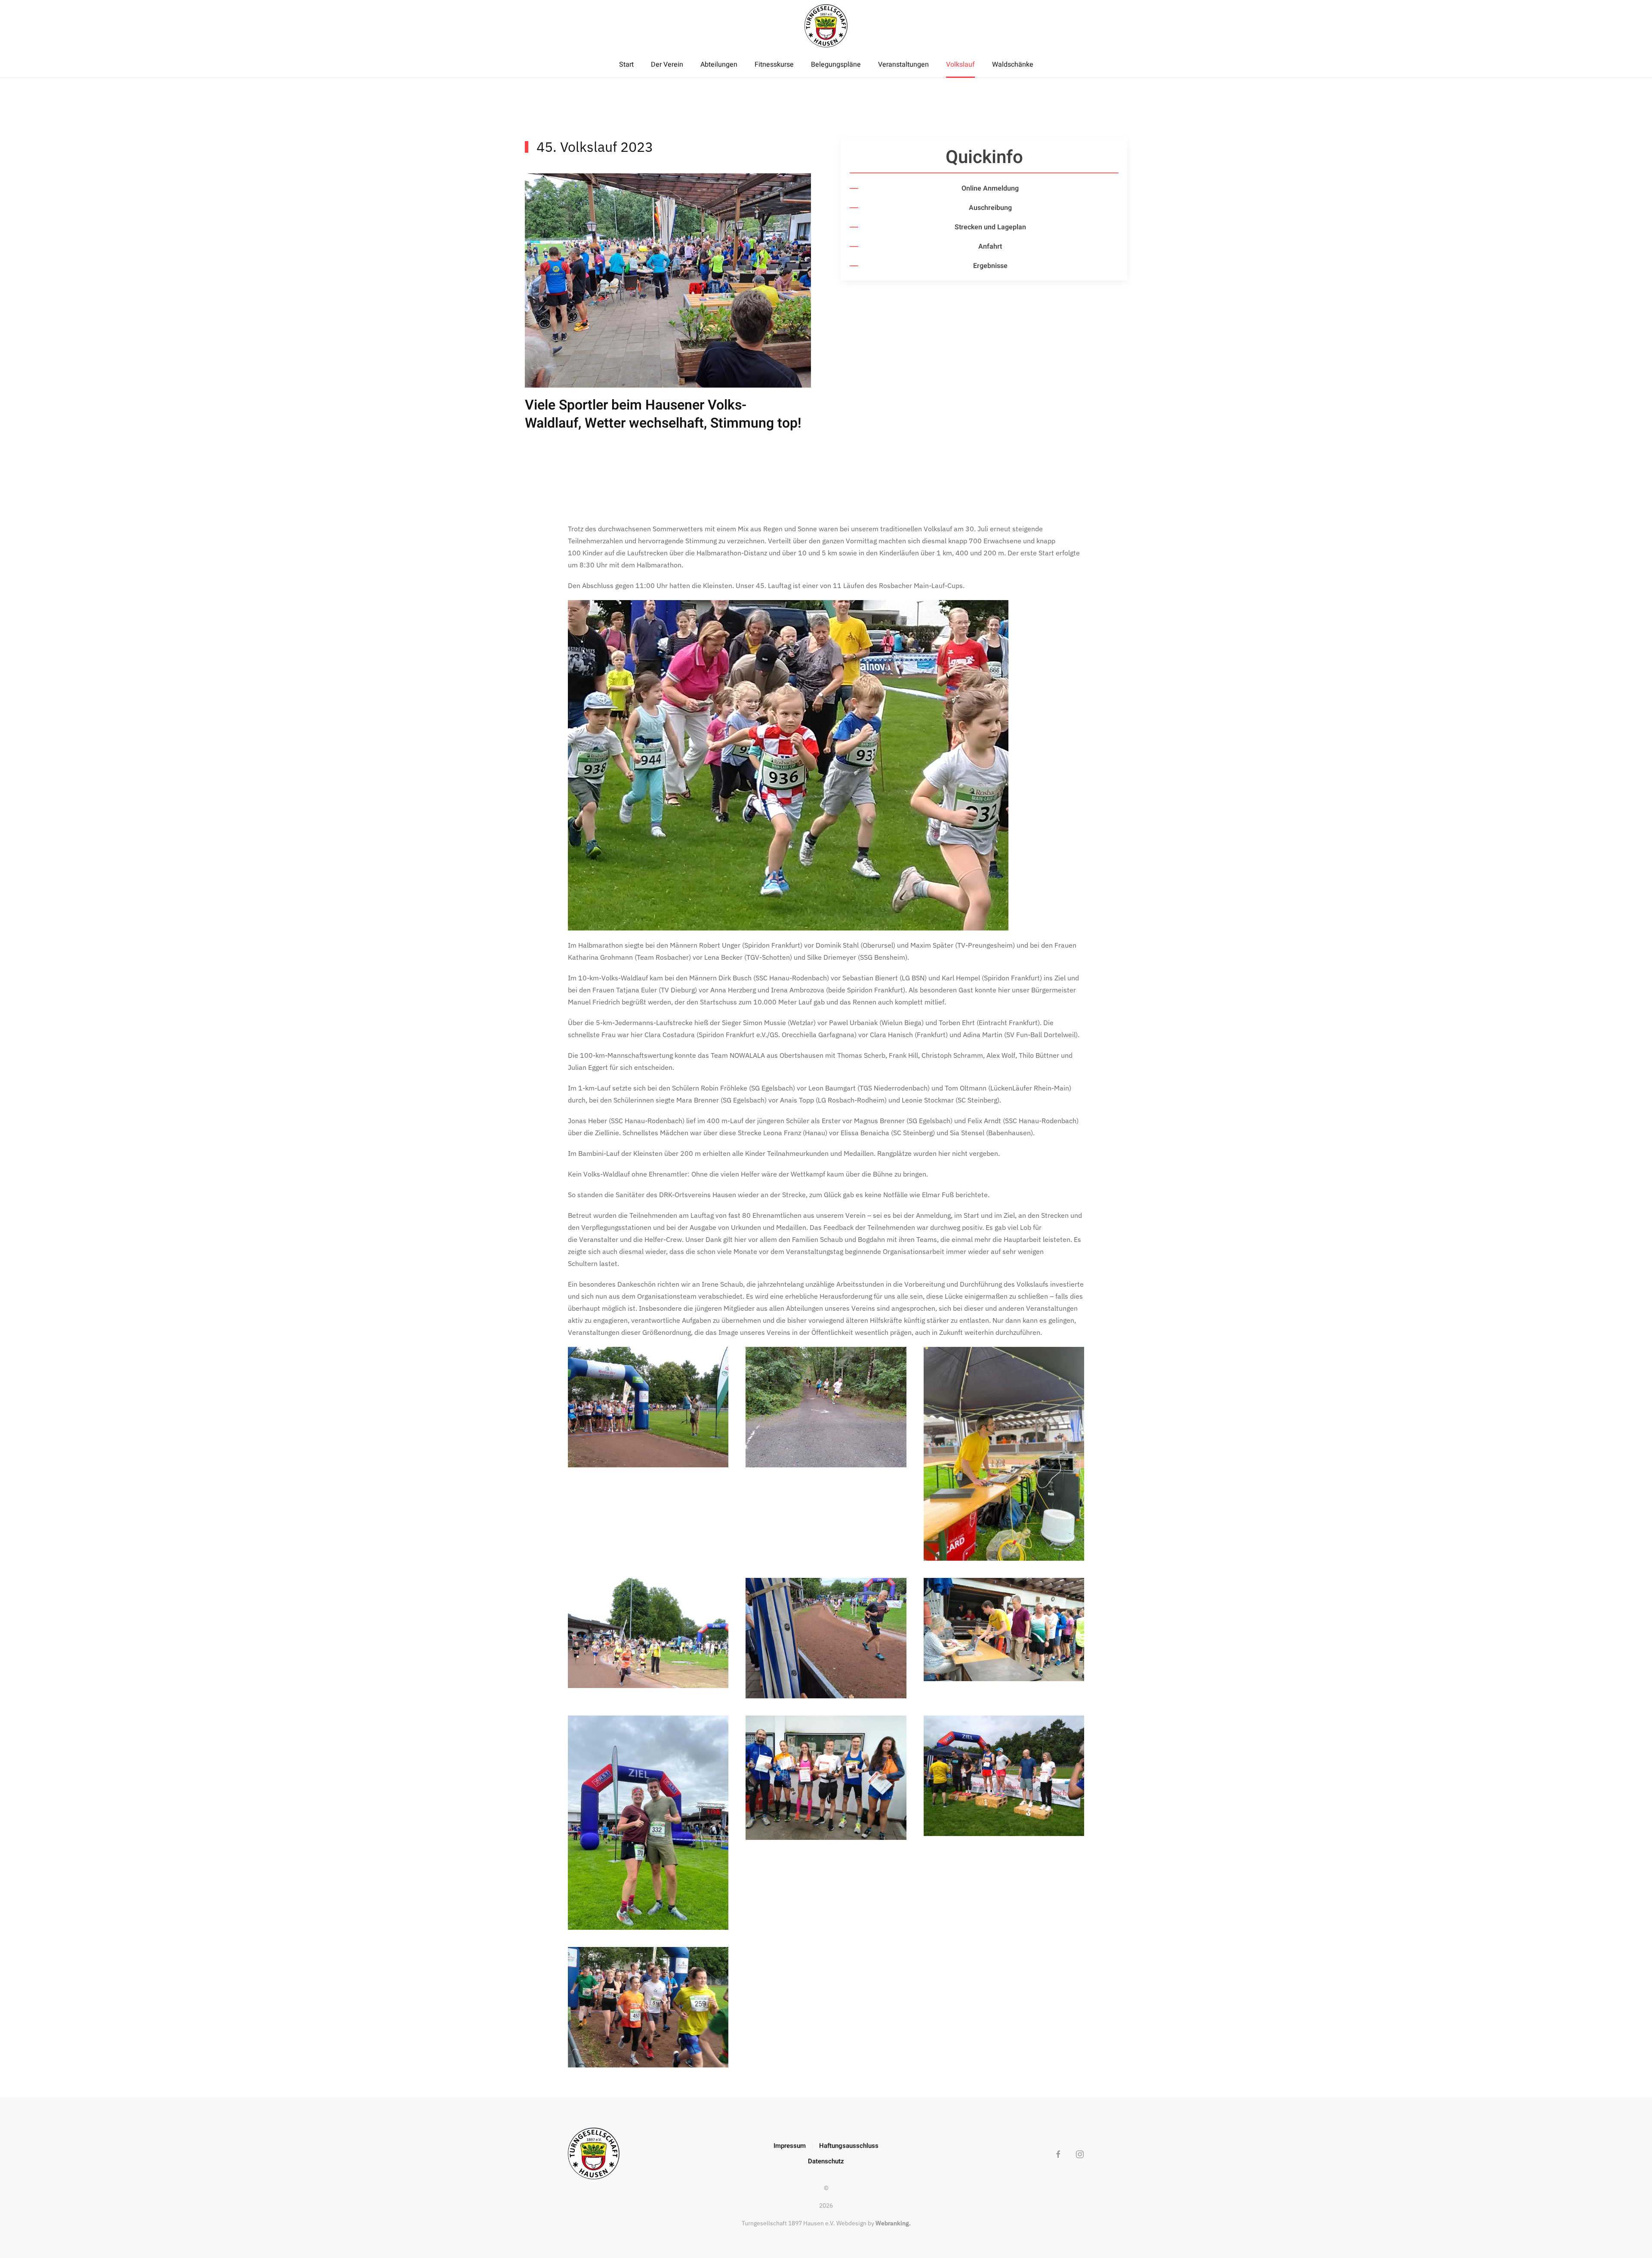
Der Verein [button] (667, 65)
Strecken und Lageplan (990, 227)
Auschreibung (990, 208)
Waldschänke (1013, 65)
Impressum (790, 2146)
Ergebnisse (990, 266)
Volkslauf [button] (960, 65)
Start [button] (626, 65)
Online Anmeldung (990, 188)
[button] (648, 1407)
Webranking (892, 2223)
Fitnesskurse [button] (774, 65)
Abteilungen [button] (719, 65)
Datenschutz (826, 2161)
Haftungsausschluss (849, 2146)
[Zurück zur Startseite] (826, 26)
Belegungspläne (836, 65)
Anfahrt (990, 246)
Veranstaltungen (903, 65)
